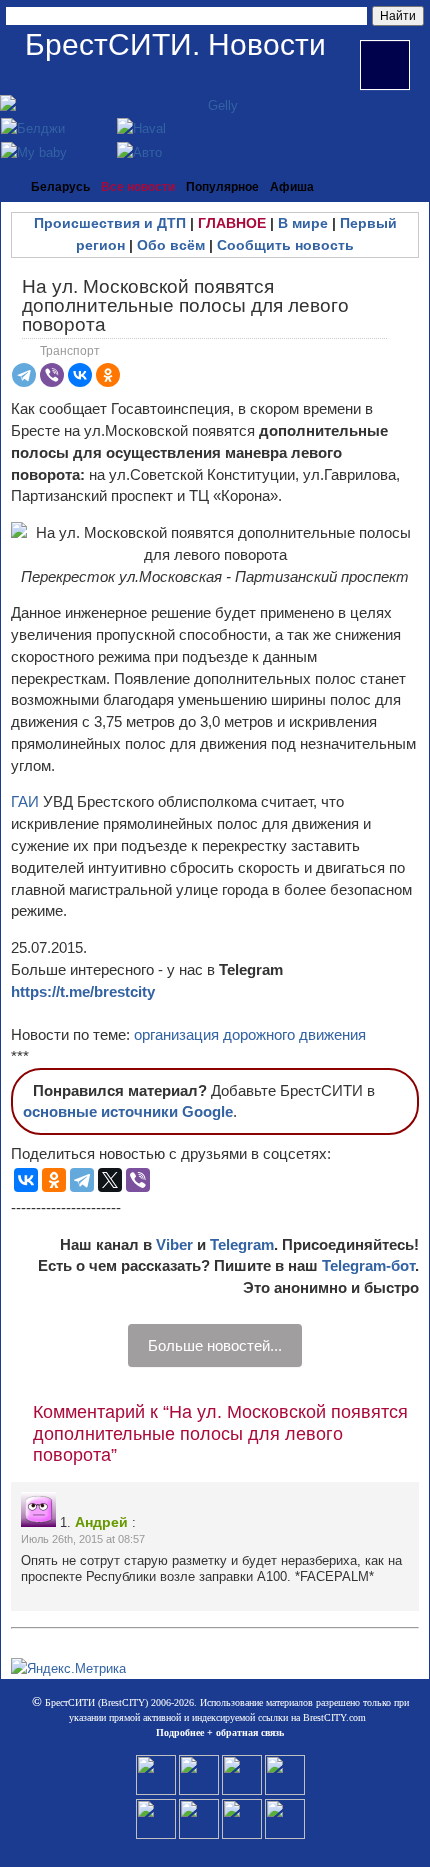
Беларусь (60, 187)
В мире (303, 223)
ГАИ (25, 801)
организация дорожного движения (250, 1034)
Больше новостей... (215, 1345)
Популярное (222, 187)
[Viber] (52, 375)
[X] (110, 1180)
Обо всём (171, 245)
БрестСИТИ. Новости (175, 44)
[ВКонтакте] (80, 375)
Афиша (292, 187)
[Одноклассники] (108, 375)
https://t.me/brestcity (83, 991)
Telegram (242, 1244)
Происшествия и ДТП (110, 223)
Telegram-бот (368, 1265)
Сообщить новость (285, 245)
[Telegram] (24, 375)
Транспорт (70, 351)
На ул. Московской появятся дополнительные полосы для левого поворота (185, 305)
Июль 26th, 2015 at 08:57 (83, 1539)
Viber (174, 1244)
